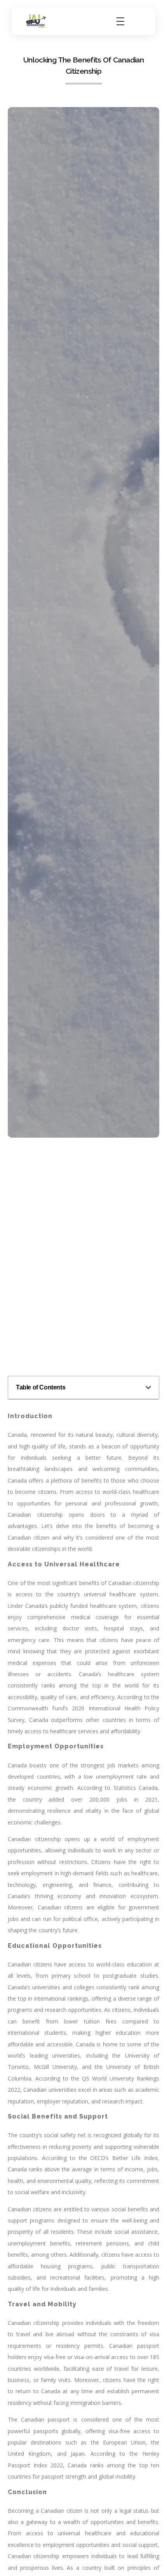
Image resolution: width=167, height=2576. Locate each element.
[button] (148, 1388)
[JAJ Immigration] (36, 21)
